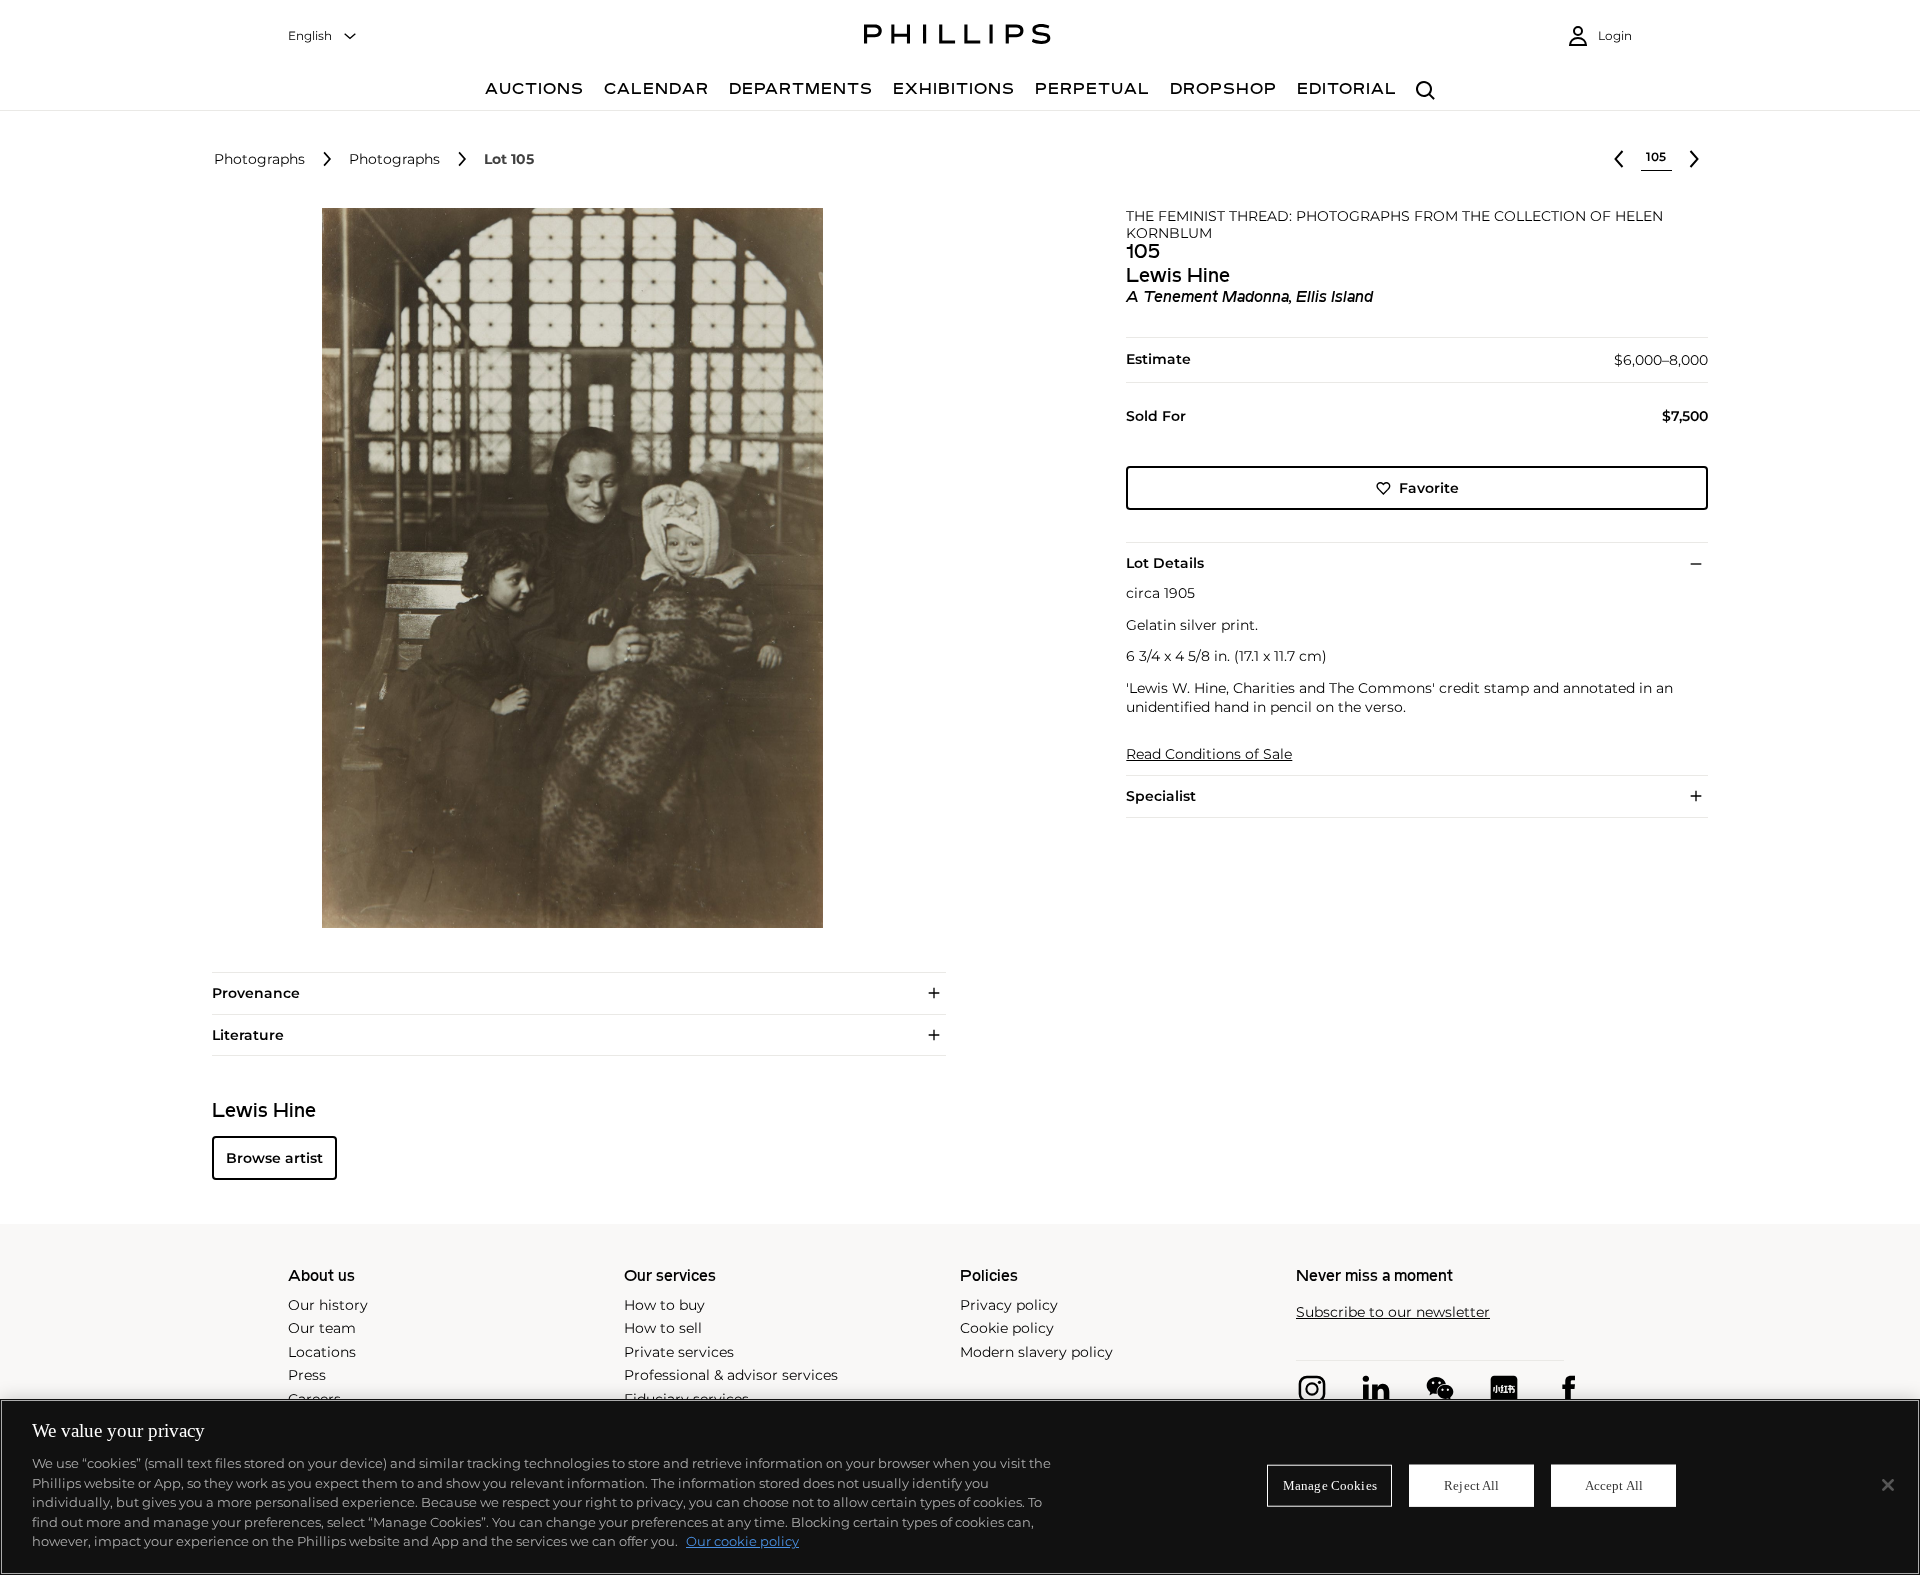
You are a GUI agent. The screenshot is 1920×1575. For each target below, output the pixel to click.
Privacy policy (1009, 1305)
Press (307, 1375)
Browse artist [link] (274, 1158)
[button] (566, 568)
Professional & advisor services (731, 1375)
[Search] (1425, 91)
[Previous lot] (1619, 159)
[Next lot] (1694, 159)
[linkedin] (1376, 1389)
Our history (328, 1305)
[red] (1504, 1389)
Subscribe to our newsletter (1393, 1312)
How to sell (663, 1328)
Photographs (259, 159)
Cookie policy (1007, 1328)
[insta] (1312, 1389)
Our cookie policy (742, 1541)
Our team (322, 1328)
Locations (322, 1352)
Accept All (1614, 1485)
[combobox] (323, 36)
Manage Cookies (1330, 1485)
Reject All (1471, 1485)
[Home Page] (957, 37)
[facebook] (1568, 1389)
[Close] (1888, 1485)
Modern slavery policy (1036, 1352)
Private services (679, 1352)
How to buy (664, 1305)
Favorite (1429, 488)
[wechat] (1440, 1389)
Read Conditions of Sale (1209, 754)
